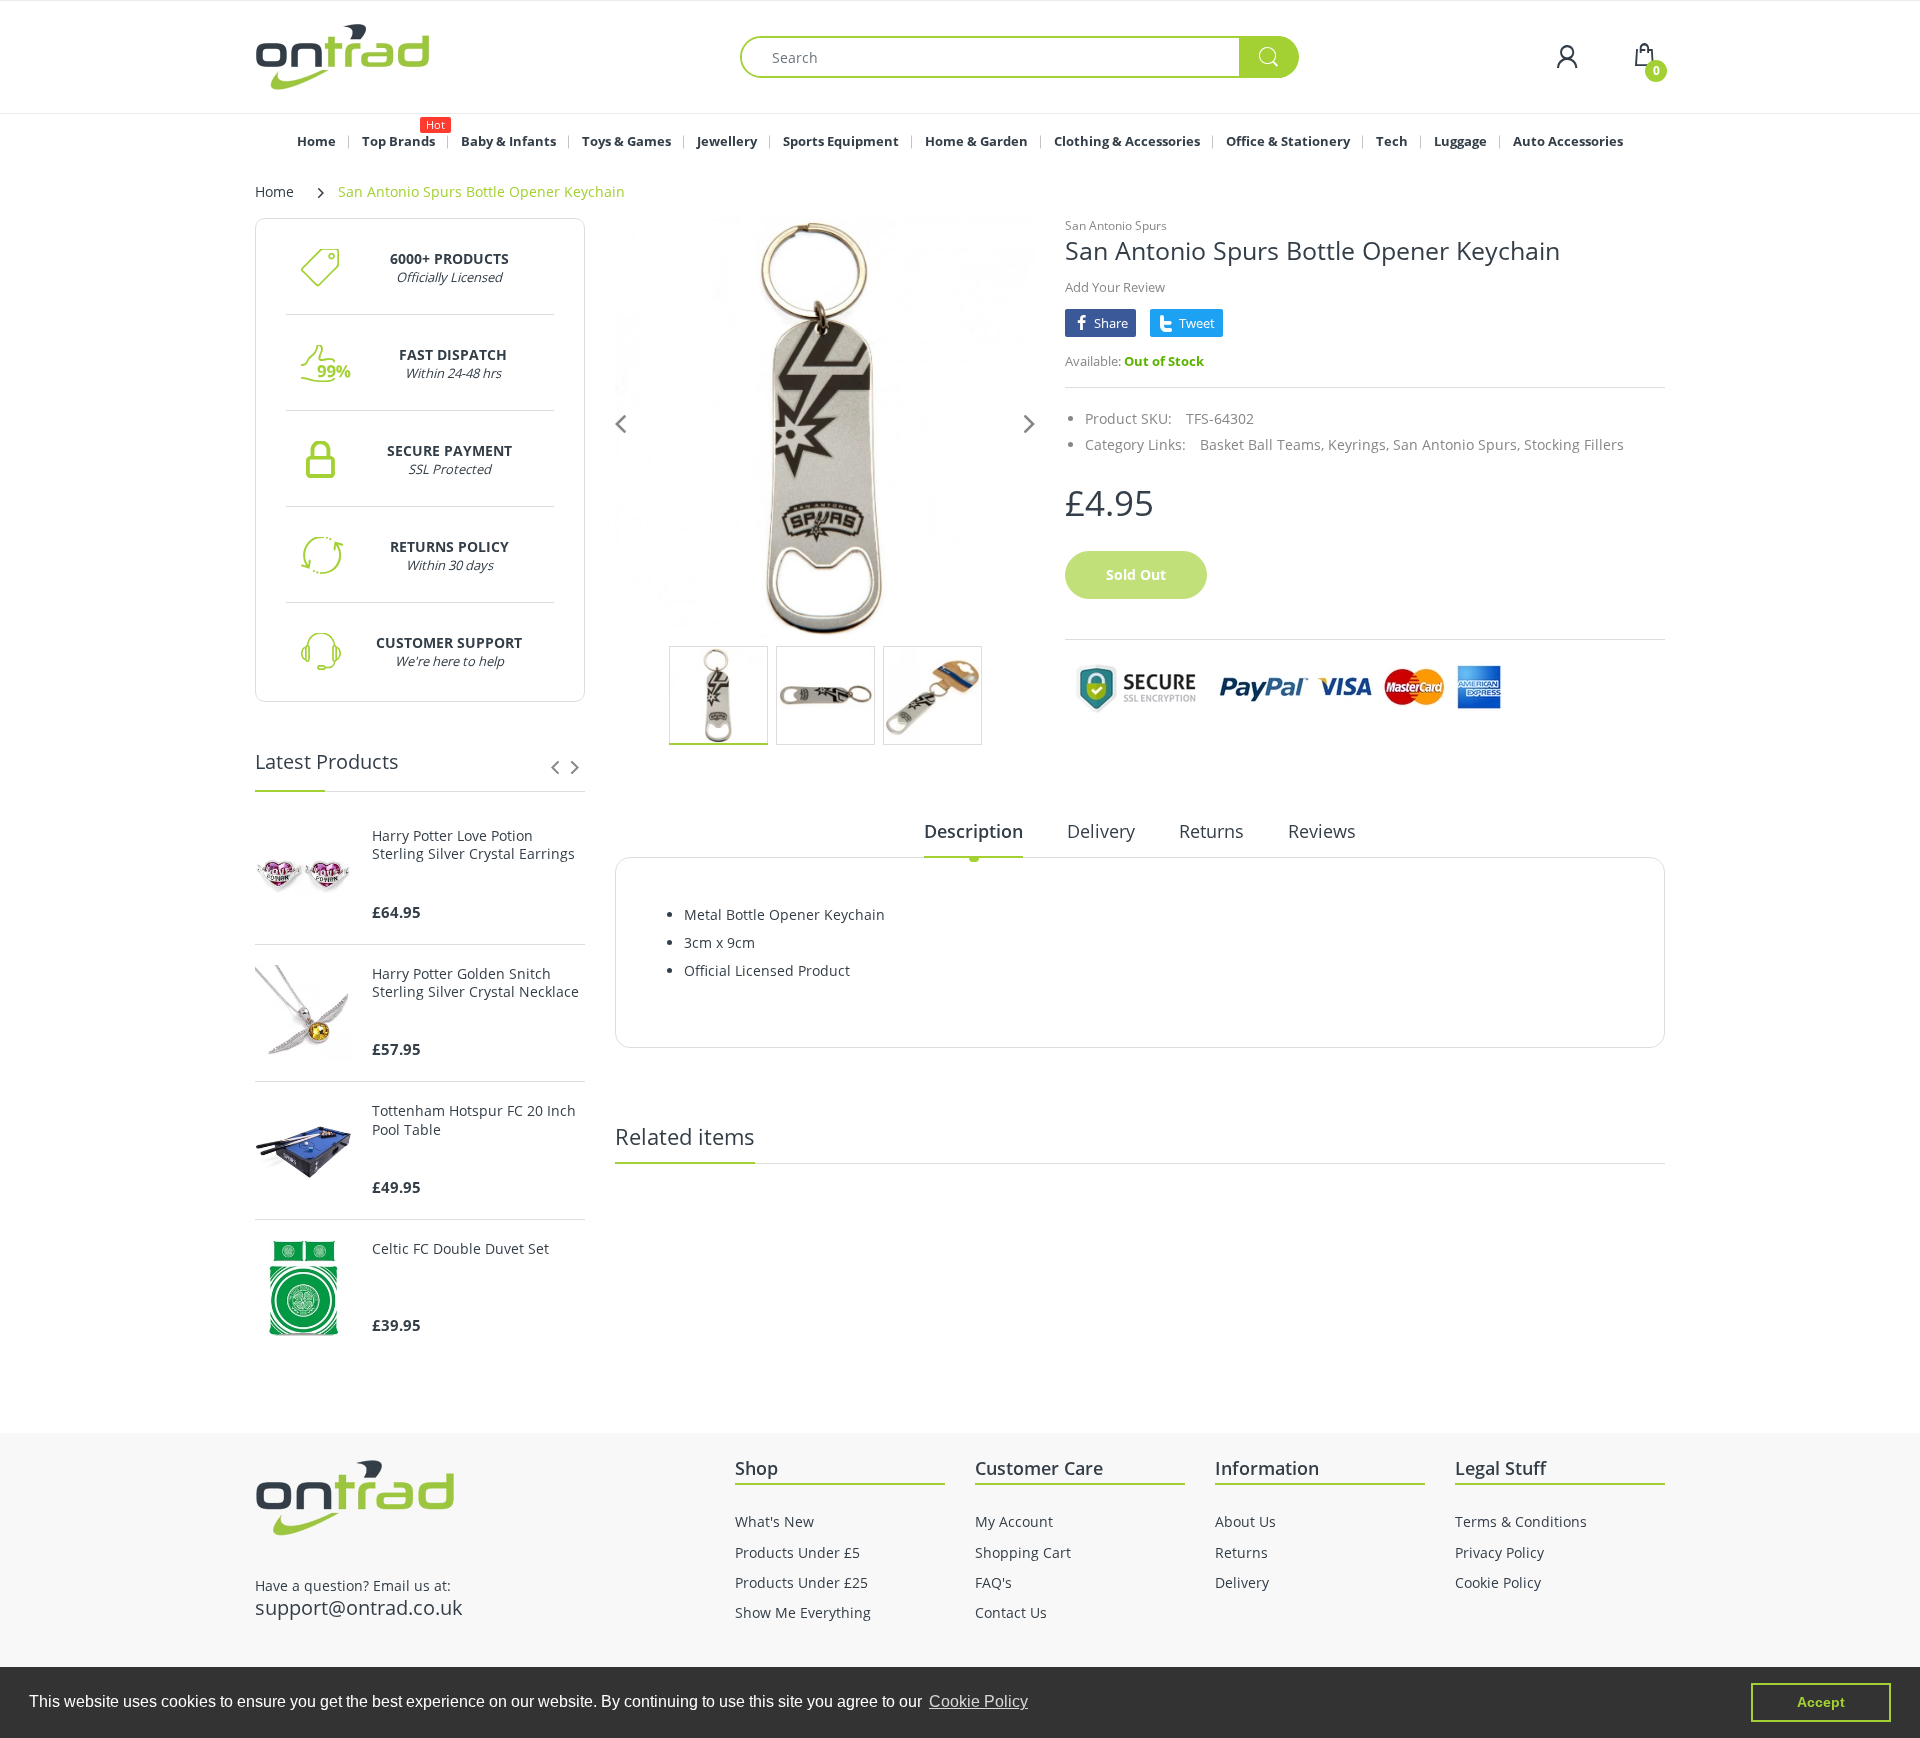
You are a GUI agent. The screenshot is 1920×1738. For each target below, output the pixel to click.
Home (274, 191)
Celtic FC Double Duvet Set (460, 1249)
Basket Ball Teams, (1262, 444)
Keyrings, (1358, 444)
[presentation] (555, 767)
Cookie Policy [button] (978, 1701)
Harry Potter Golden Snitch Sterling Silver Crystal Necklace (475, 983)
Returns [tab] (1211, 831)
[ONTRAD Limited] (342, 55)
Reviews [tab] (1322, 831)
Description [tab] (973, 831)
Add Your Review (1115, 287)
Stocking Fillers (1574, 444)
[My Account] (1567, 56)
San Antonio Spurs (1116, 225)
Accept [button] (1821, 1702)
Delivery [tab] (1101, 831)
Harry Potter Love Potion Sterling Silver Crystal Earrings (473, 845)
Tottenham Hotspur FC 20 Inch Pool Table (474, 1120)
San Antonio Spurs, (1456, 444)
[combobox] (1019, 57)
